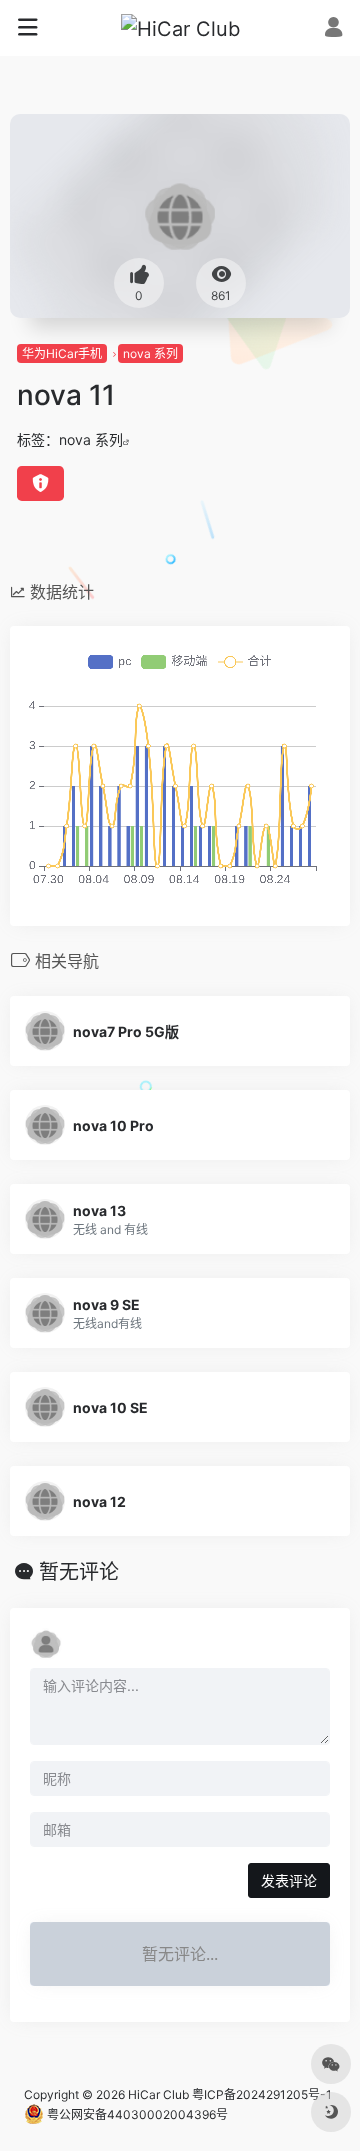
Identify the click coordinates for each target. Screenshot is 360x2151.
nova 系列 (150, 353)
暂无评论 (79, 1572)
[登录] (333, 29)
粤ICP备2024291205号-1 (262, 2094)
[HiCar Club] (180, 28)
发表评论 (289, 1880)
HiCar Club (158, 2094)
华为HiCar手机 (62, 353)
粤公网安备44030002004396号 (136, 2114)
